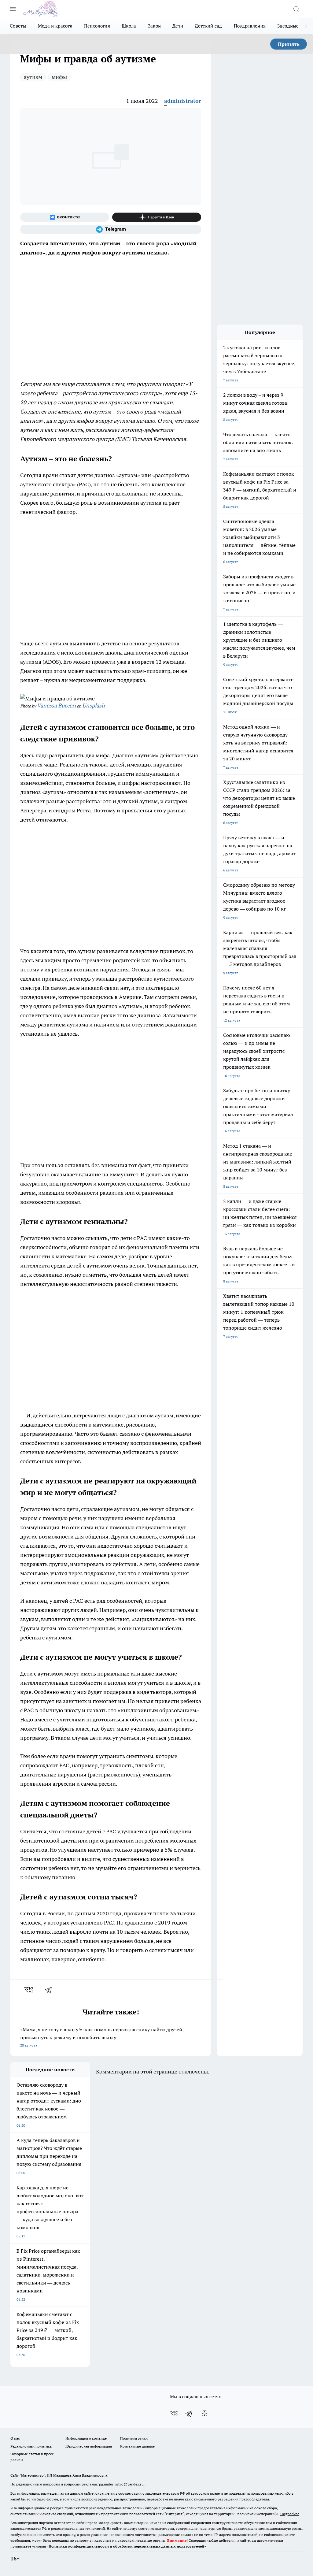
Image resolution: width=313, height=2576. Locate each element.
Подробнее (290, 2514)
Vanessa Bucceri (56, 705)
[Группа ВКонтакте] (65, 217)
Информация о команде (86, 2438)
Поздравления (250, 26)
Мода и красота (55, 26)
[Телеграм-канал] (111, 229)
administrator (183, 101)
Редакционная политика (31, 2446)
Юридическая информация (89, 2446)
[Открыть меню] (13, 9)
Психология (97, 26)
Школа (129, 26)
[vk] (29, 1990)
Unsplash (94, 705)
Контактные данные (137, 2446)
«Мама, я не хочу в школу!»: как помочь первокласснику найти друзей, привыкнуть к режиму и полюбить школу (102, 2037)
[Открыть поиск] (296, 9)
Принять (289, 44)
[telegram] (50, 1990)
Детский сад (208, 26)
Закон (155, 26)
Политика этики (134, 2438)
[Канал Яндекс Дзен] (157, 217)
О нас (15, 2438)
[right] (306, 26)
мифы (59, 77)
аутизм (33, 77)
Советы (18, 26)
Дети (178, 26)
